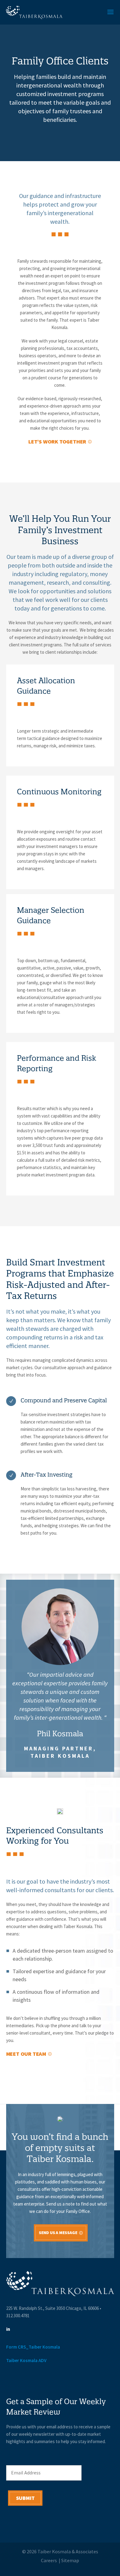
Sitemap (70, 2561)
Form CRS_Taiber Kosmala (33, 2347)
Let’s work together (57, 442)
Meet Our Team (26, 2054)
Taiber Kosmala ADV (26, 2361)
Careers (49, 2561)
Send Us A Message (58, 2233)
